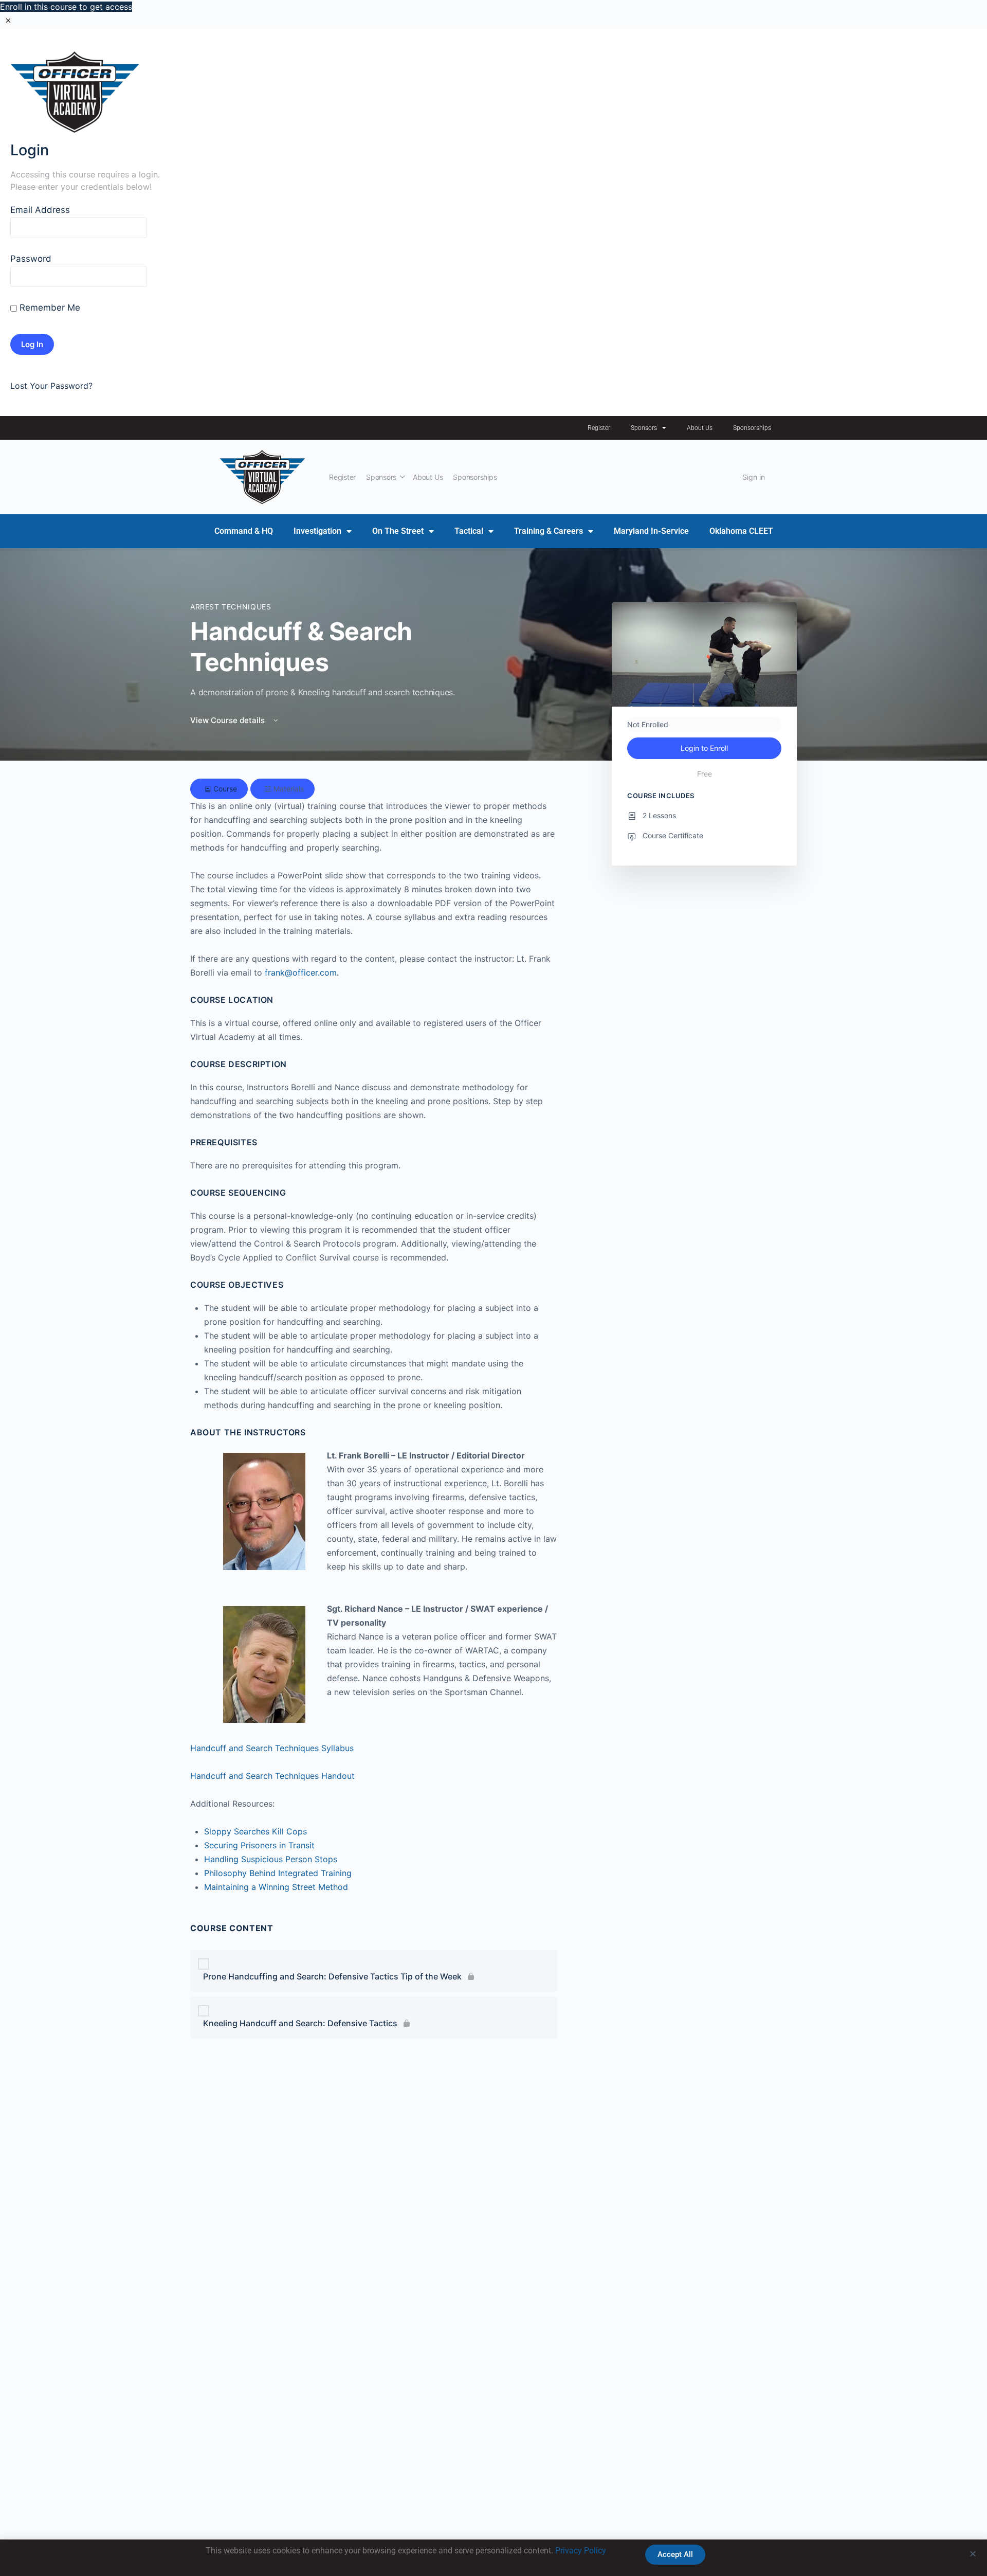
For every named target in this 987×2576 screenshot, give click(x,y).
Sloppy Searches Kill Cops (255, 1831)
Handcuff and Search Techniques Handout (272, 1776)
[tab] (219, 789)
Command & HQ (244, 531)
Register (599, 428)
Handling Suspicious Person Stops (271, 1859)
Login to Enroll (704, 748)
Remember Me (49, 308)
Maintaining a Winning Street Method (276, 1887)
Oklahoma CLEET (741, 531)
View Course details (229, 720)
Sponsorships (752, 428)
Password (31, 259)
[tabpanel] (374, 1263)
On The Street (398, 531)
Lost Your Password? (51, 386)
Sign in (754, 477)
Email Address (40, 210)
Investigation (317, 531)
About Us (700, 428)
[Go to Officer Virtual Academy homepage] (262, 476)
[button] (973, 2554)
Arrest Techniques (231, 607)
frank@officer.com (301, 972)
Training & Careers (549, 531)
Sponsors (644, 428)
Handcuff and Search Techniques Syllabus (272, 1748)
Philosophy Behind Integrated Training (278, 1873)
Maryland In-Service (651, 531)
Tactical (469, 531)
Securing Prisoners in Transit (259, 1845)
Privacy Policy (581, 2551)
